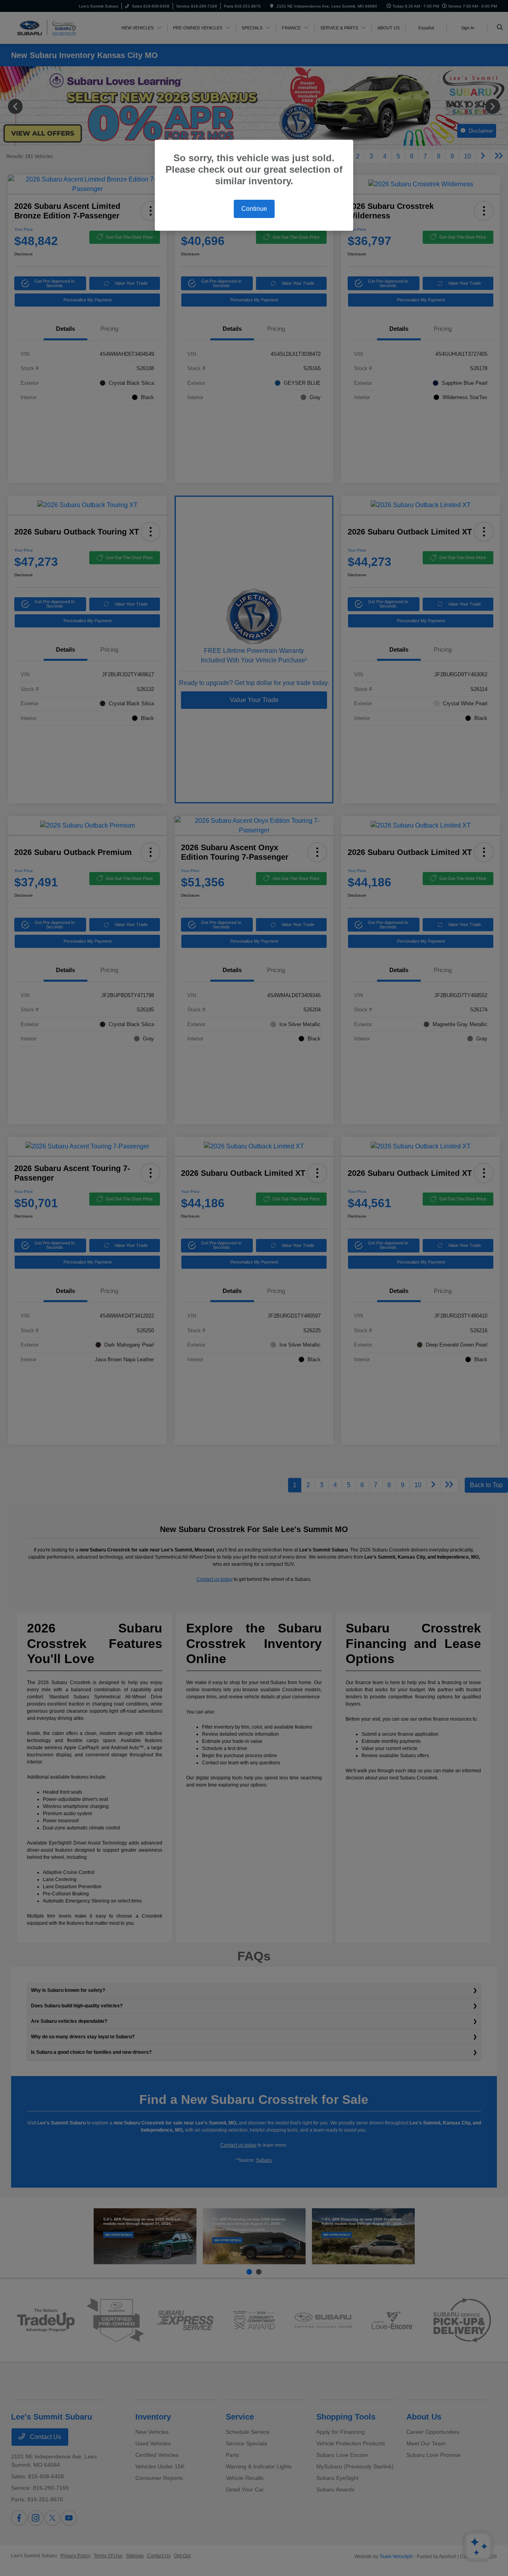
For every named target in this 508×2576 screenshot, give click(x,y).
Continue (254, 209)
